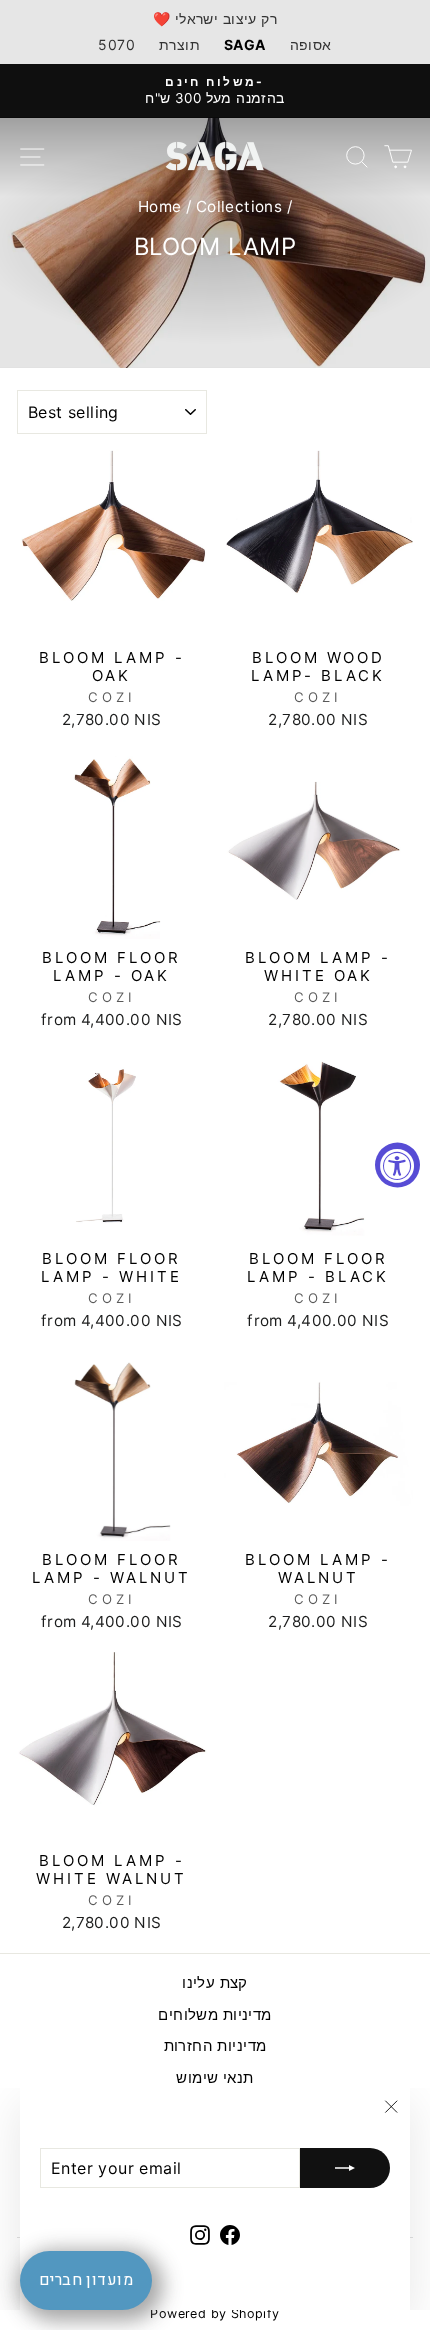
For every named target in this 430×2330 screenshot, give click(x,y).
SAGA (245, 44)
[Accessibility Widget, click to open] (397, 1165)
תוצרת (179, 44)
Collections (239, 206)
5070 (116, 44)
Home (160, 206)
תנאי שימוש (214, 2077)
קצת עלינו (215, 1982)
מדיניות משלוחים (214, 2014)
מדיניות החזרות (215, 2045)
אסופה (311, 44)
